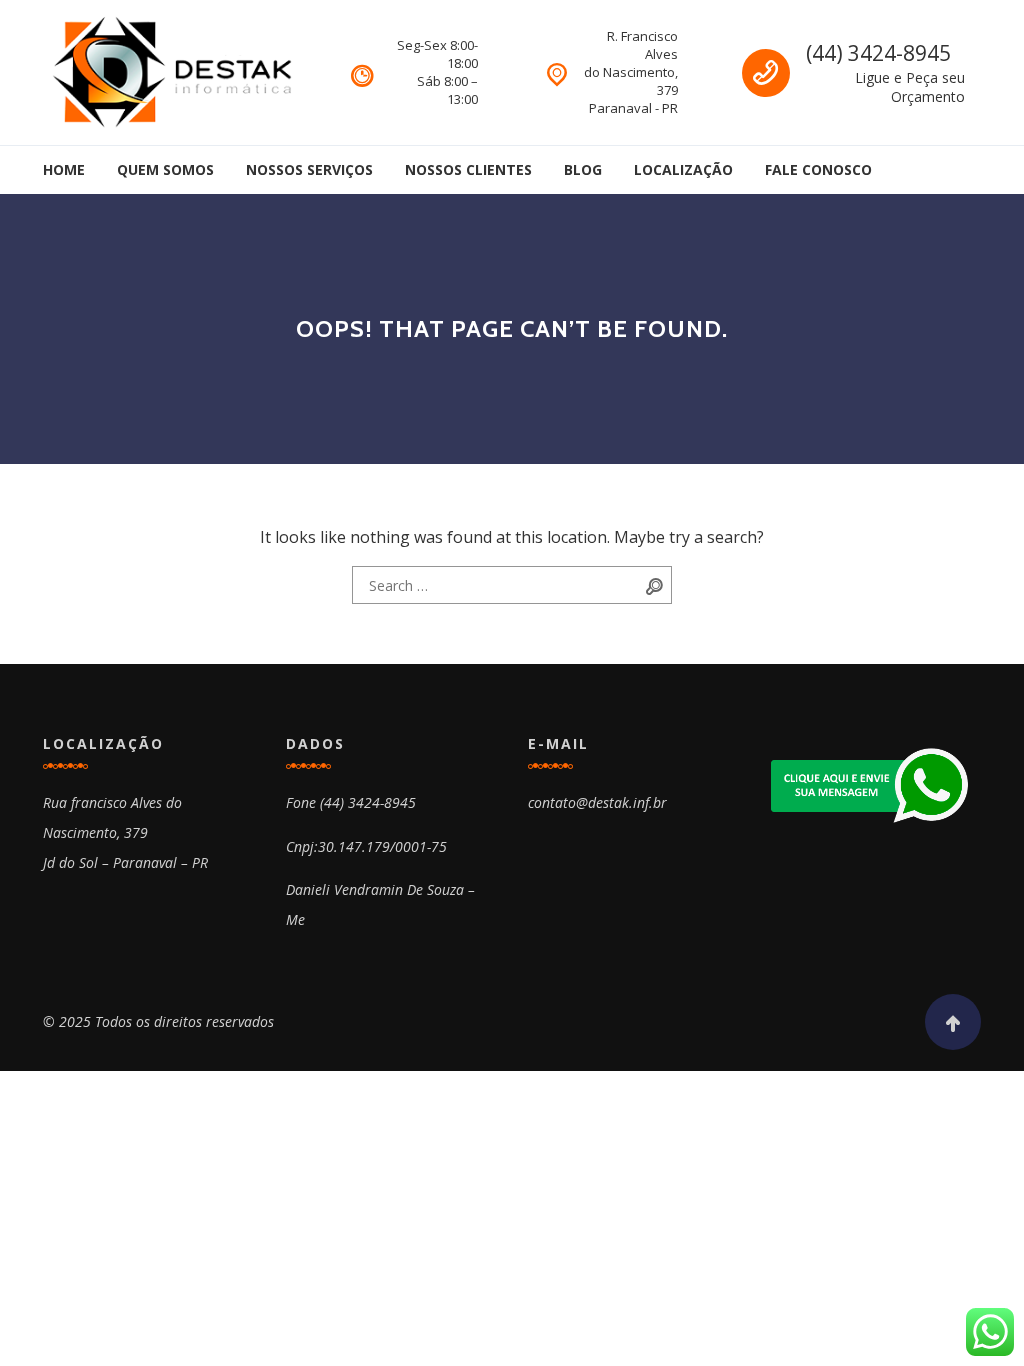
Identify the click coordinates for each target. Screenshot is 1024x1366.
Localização (683, 169)
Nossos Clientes (468, 169)
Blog (583, 169)
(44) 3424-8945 (878, 53)
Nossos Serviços (309, 169)
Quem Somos (165, 169)
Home (64, 169)
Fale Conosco (818, 169)
